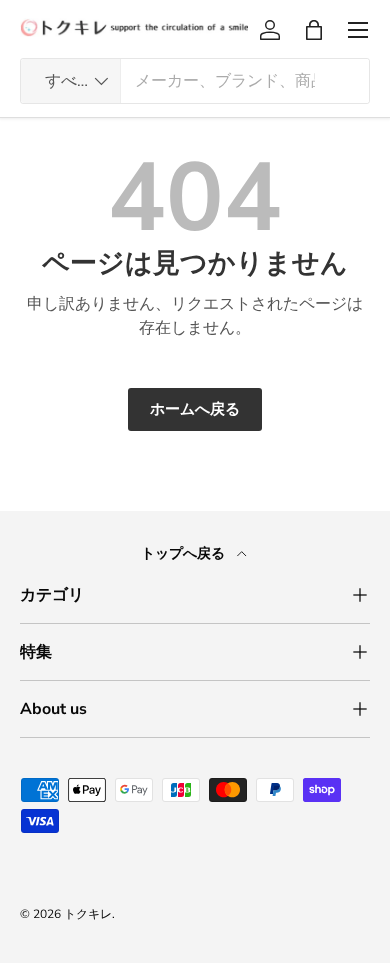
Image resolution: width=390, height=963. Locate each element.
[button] (314, 30)
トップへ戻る (185, 553)
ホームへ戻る (195, 409)
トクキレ (88, 914)
